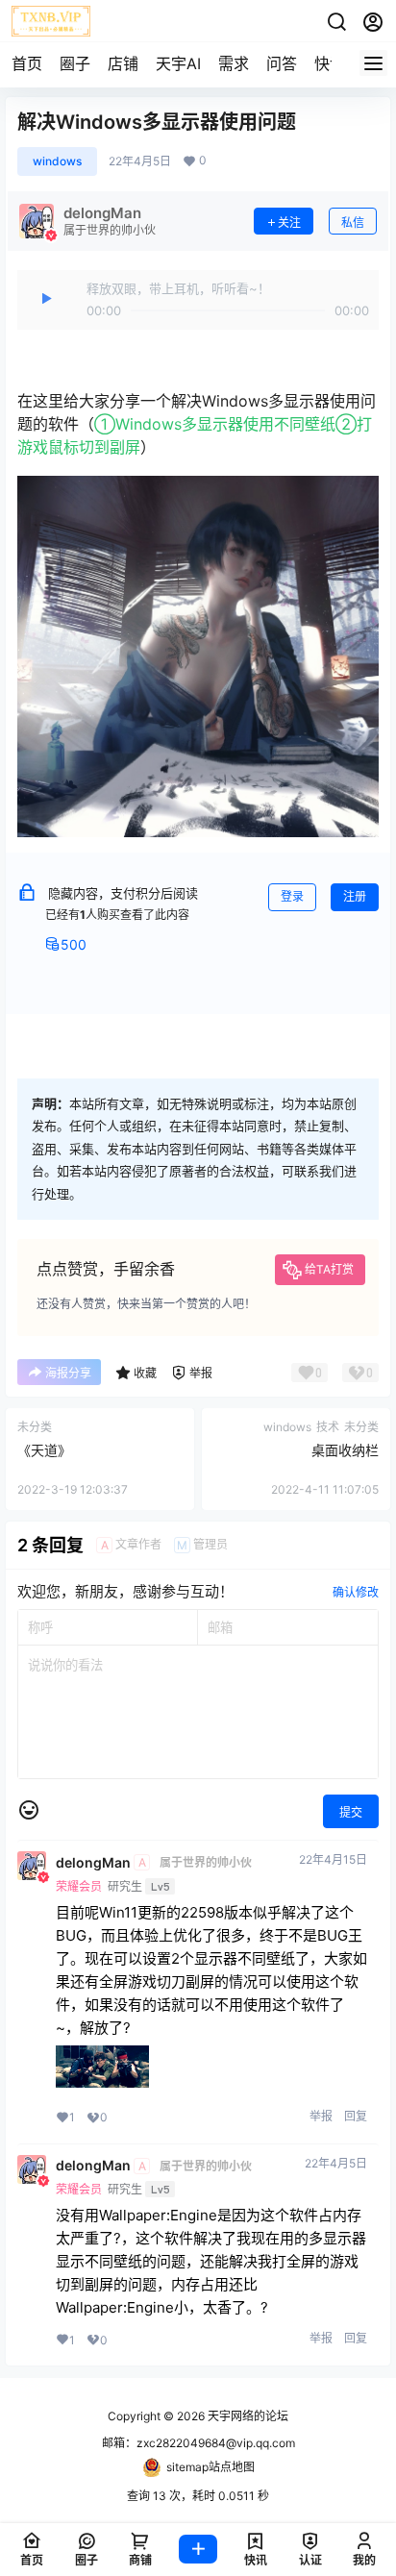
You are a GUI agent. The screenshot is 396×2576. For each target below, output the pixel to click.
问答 (282, 63)
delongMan (93, 1863)
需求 (234, 63)
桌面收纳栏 (345, 1450)
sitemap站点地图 (210, 2467)
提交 (351, 1812)
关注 (289, 223)
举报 (321, 2116)
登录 (292, 896)
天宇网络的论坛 (247, 2416)
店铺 (123, 63)
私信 (353, 223)
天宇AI (178, 63)
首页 (27, 63)
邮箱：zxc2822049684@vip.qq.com (198, 2443)
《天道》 (44, 1450)
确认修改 (356, 1592)
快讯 (330, 63)
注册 (355, 896)
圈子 (75, 63)
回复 (356, 2116)
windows (57, 161)
